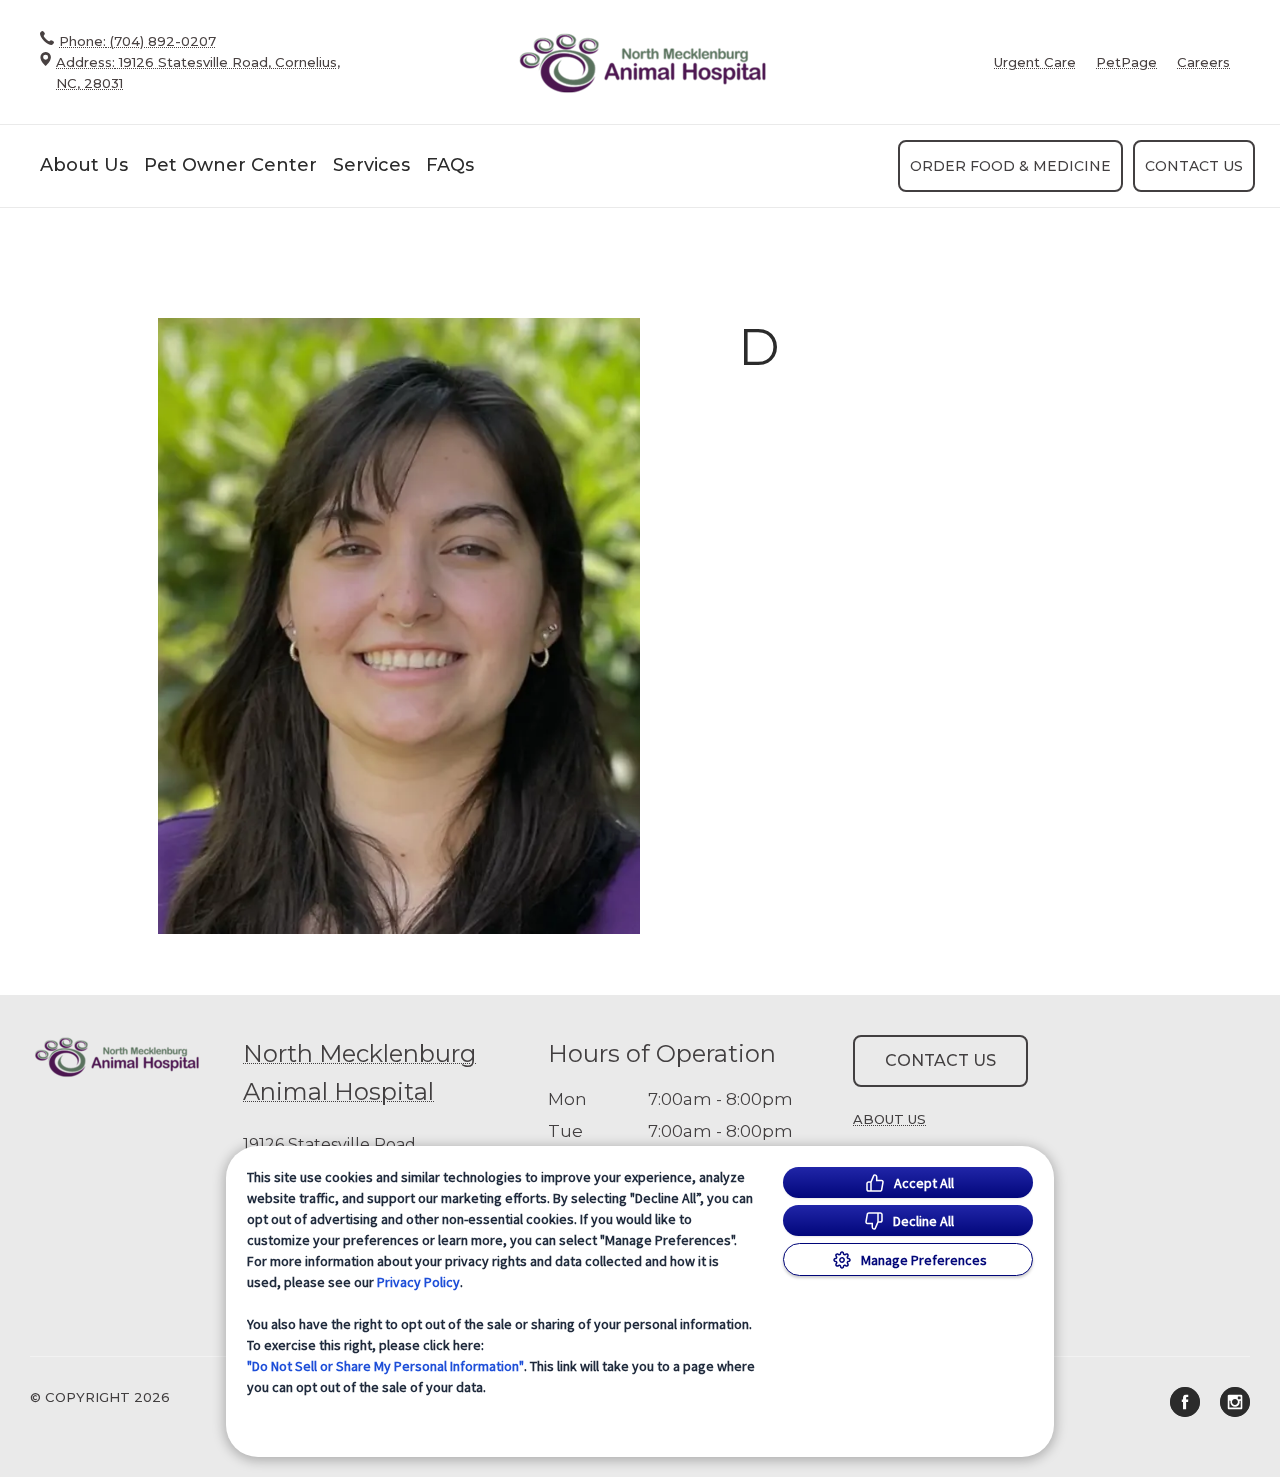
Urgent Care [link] (1035, 62)
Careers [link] (1203, 62)
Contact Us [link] (1194, 166)
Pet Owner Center (230, 165)
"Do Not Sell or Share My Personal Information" (385, 1366)
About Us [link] (889, 1119)
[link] (642, 62)
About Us (84, 165)
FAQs (450, 165)
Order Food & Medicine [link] (1010, 166)
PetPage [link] (1126, 62)
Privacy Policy (418, 1282)
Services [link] (371, 165)
